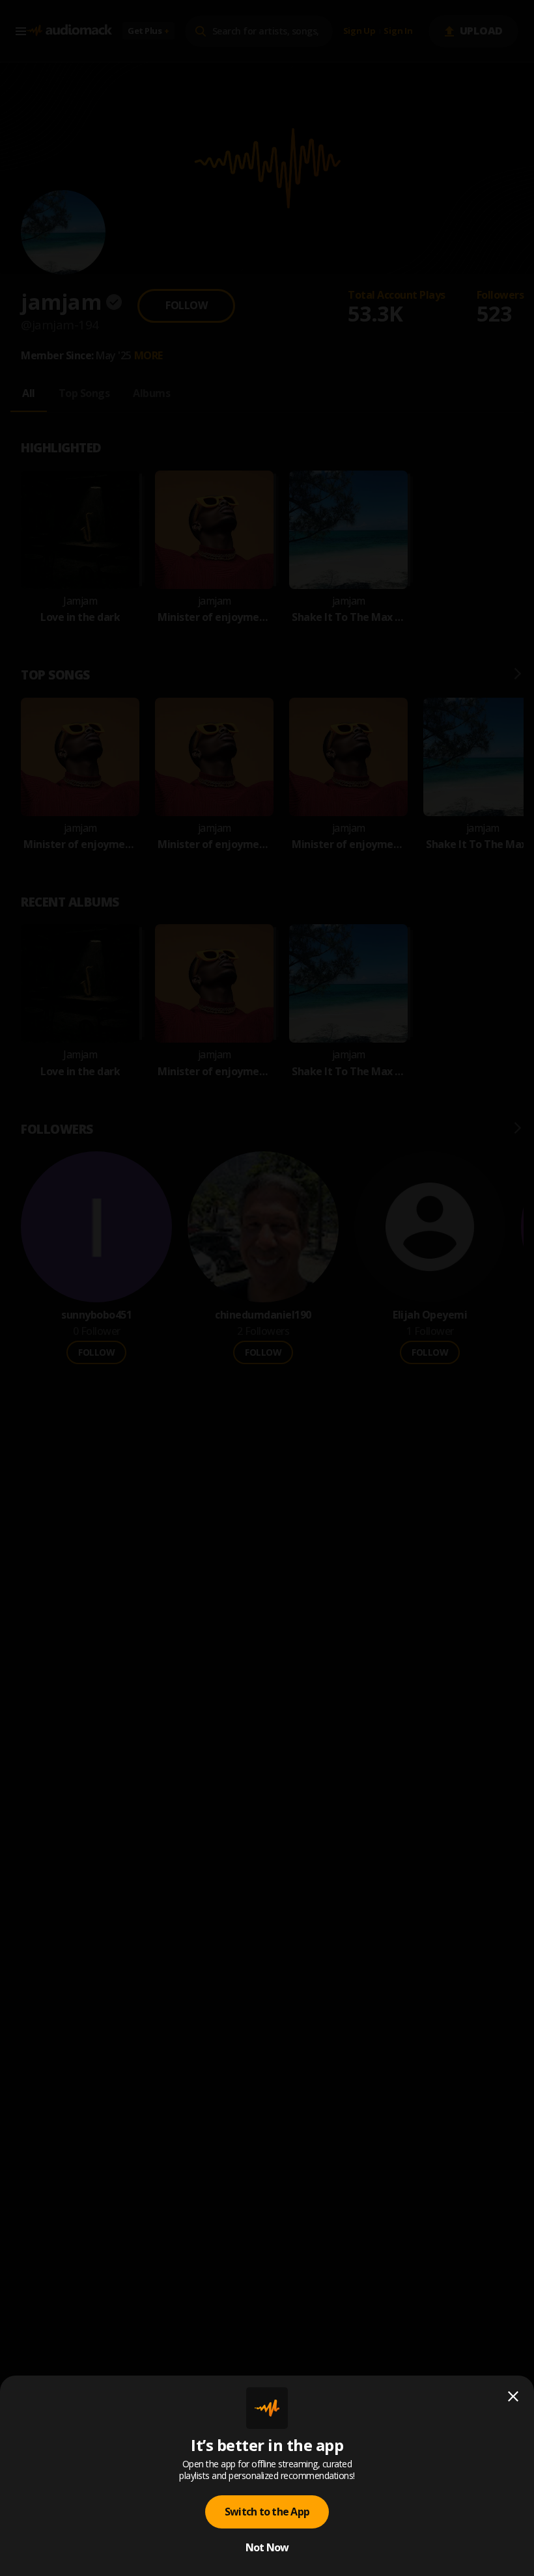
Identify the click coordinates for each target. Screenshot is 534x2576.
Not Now (267, 2547)
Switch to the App (267, 2512)
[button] (267, 1288)
